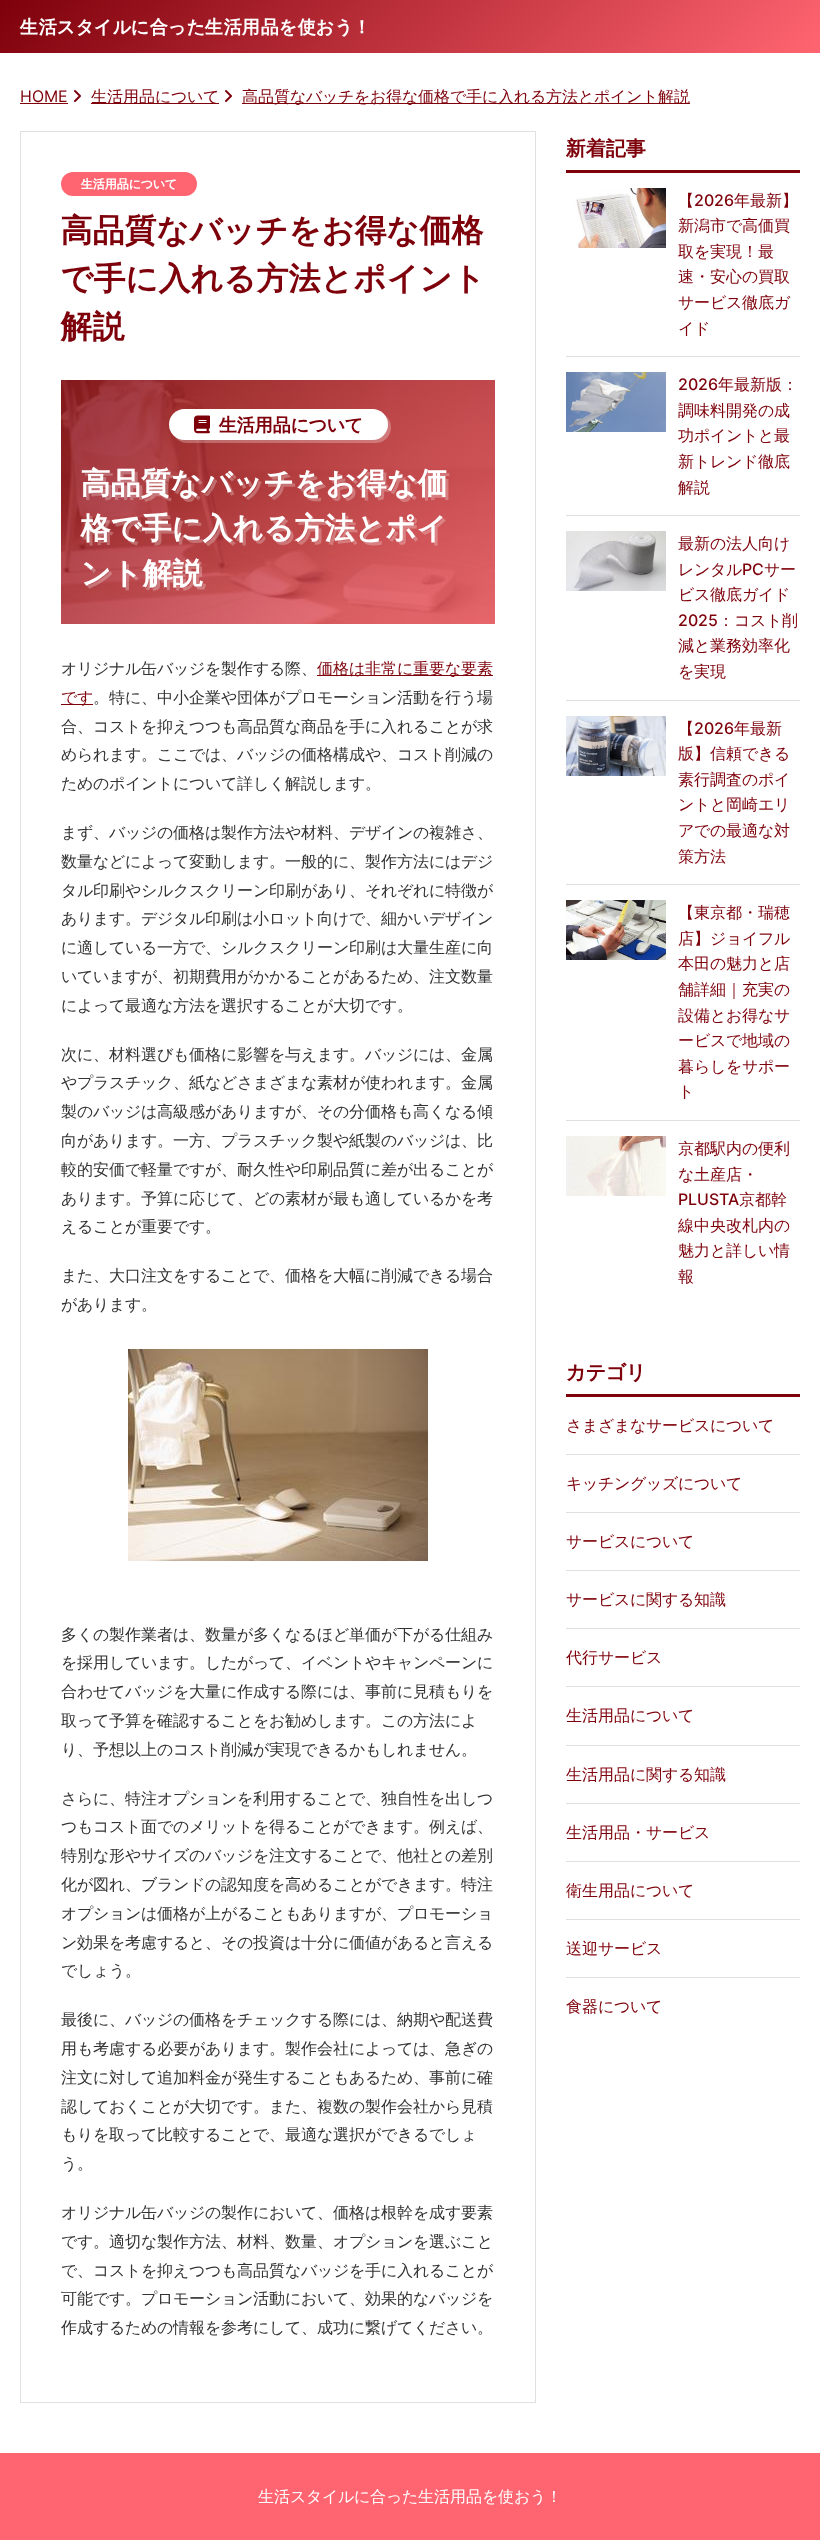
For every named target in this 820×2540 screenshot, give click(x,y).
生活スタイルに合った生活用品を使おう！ (410, 2496)
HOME (44, 96)
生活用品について (155, 96)
